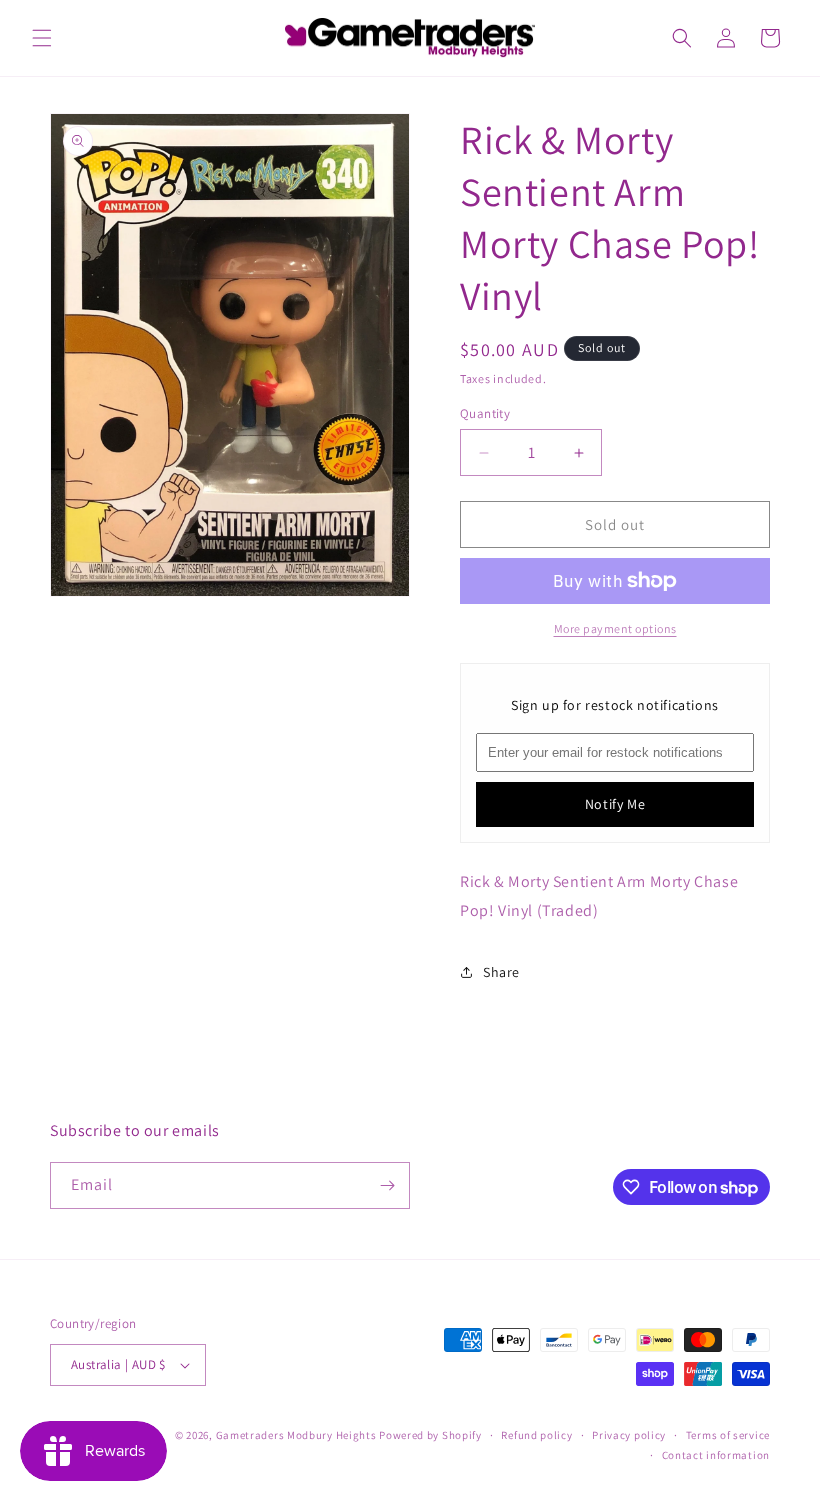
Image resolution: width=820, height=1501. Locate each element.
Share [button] (501, 972)
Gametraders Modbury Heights (296, 1435)
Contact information (716, 1455)
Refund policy (536, 1435)
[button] (42, 38)
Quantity (485, 413)
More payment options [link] (615, 628)
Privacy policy (629, 1435)
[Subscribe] (387, 1185)
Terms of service (728, 1435)
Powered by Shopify (430, 1435)
